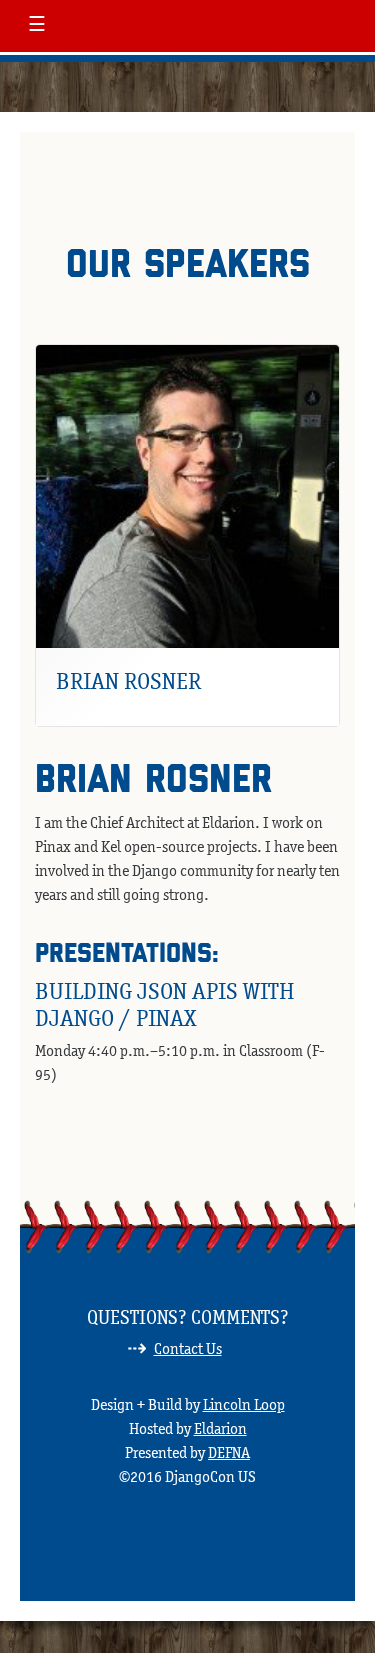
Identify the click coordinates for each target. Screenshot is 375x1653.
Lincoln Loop (244, 1404)
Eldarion (220, 1428)
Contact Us (188, 1348)
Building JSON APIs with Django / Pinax (165, 1003)
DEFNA (229, 1452)
